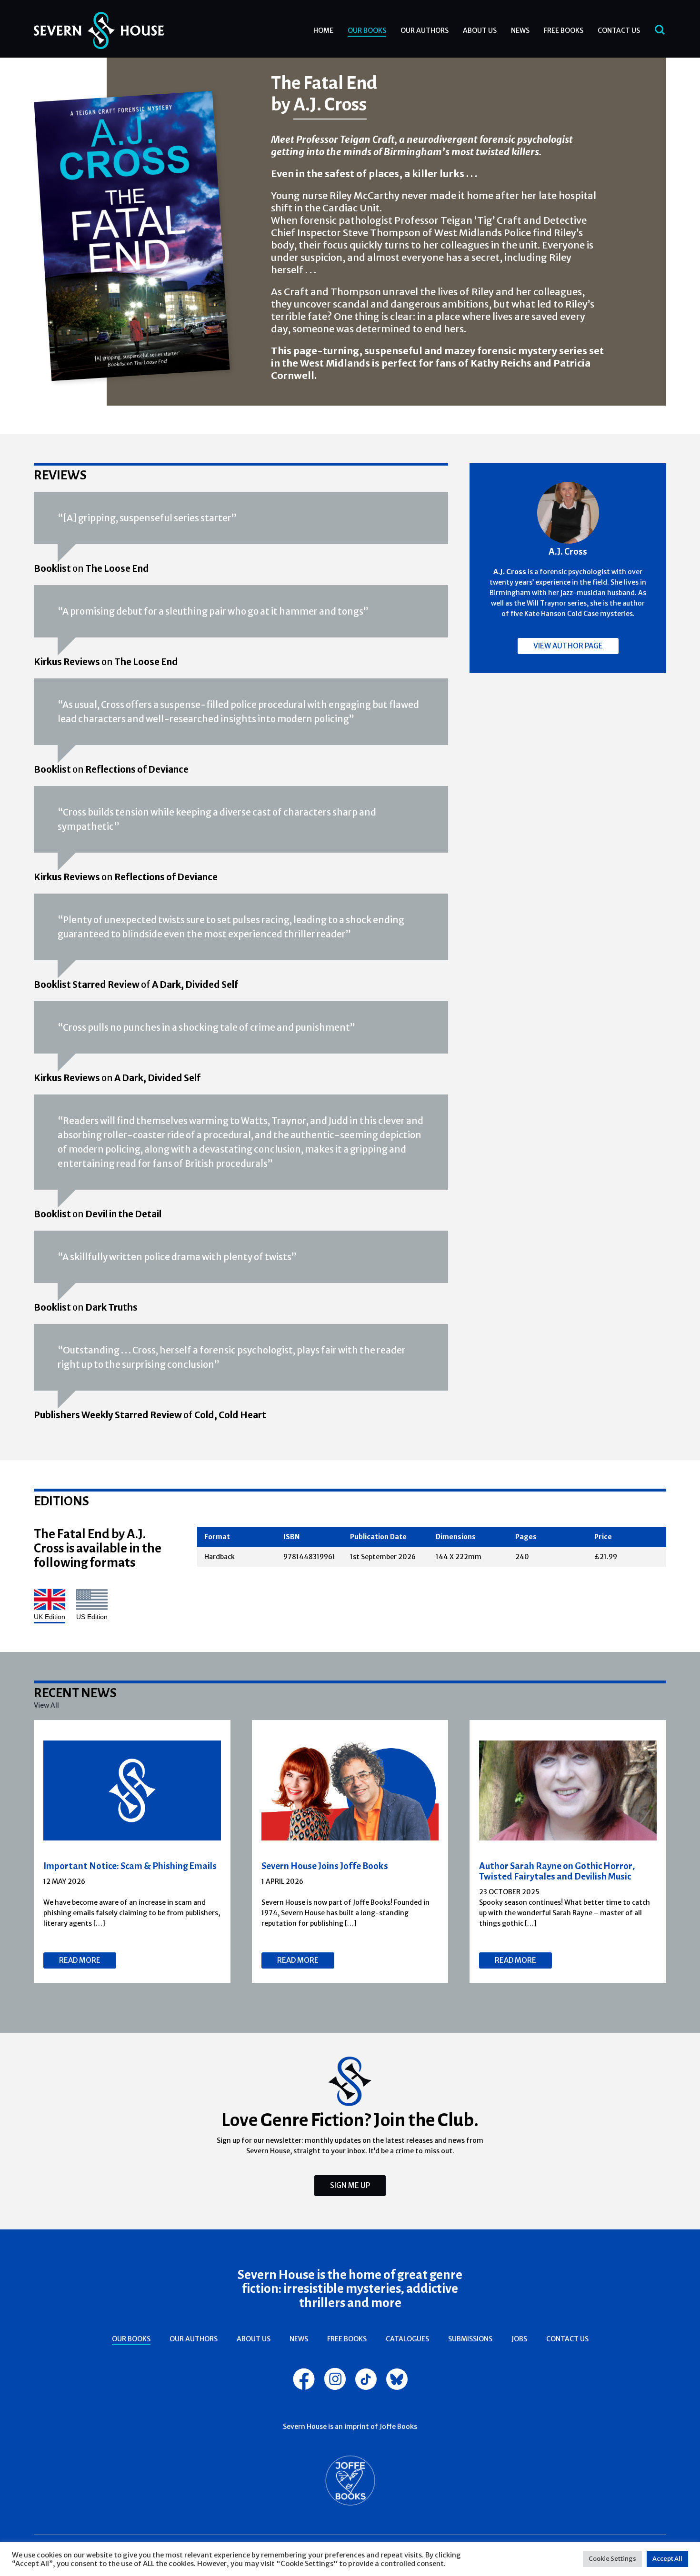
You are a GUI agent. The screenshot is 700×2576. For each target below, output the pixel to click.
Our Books (367, 30)
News (520, 30)
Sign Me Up (350, 2185)
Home (323, 30)
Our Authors (425, 30)
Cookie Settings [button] (612, 2559)
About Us (480, 30)
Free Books (564, 30)
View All (46, 1705)
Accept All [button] (667, 2559)
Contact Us (619, 30)
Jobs (519, 2339)
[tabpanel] (132, 1851)
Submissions (470, 2339)
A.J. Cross (330, 104)
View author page (568, 646)
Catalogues (407, 2339)
